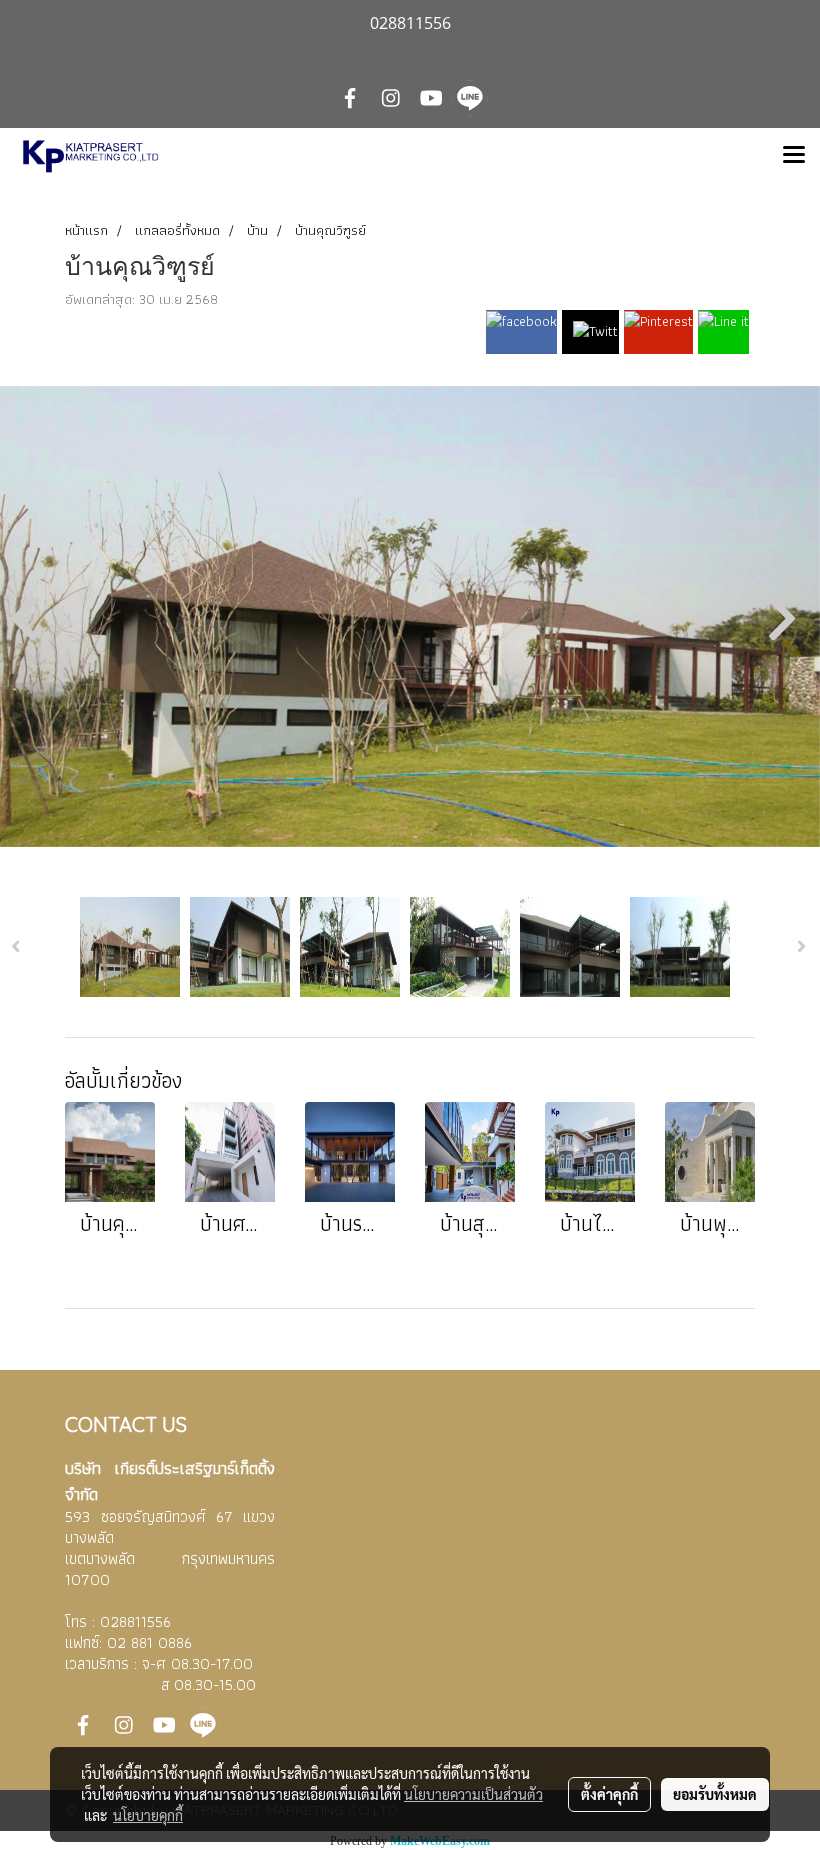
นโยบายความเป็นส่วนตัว (473, 1794)
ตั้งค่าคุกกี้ (609, 1794)
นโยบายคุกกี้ (148, 1815)
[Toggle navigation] (794, 156)
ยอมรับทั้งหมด (715, 1794)
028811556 (135, 1621)
